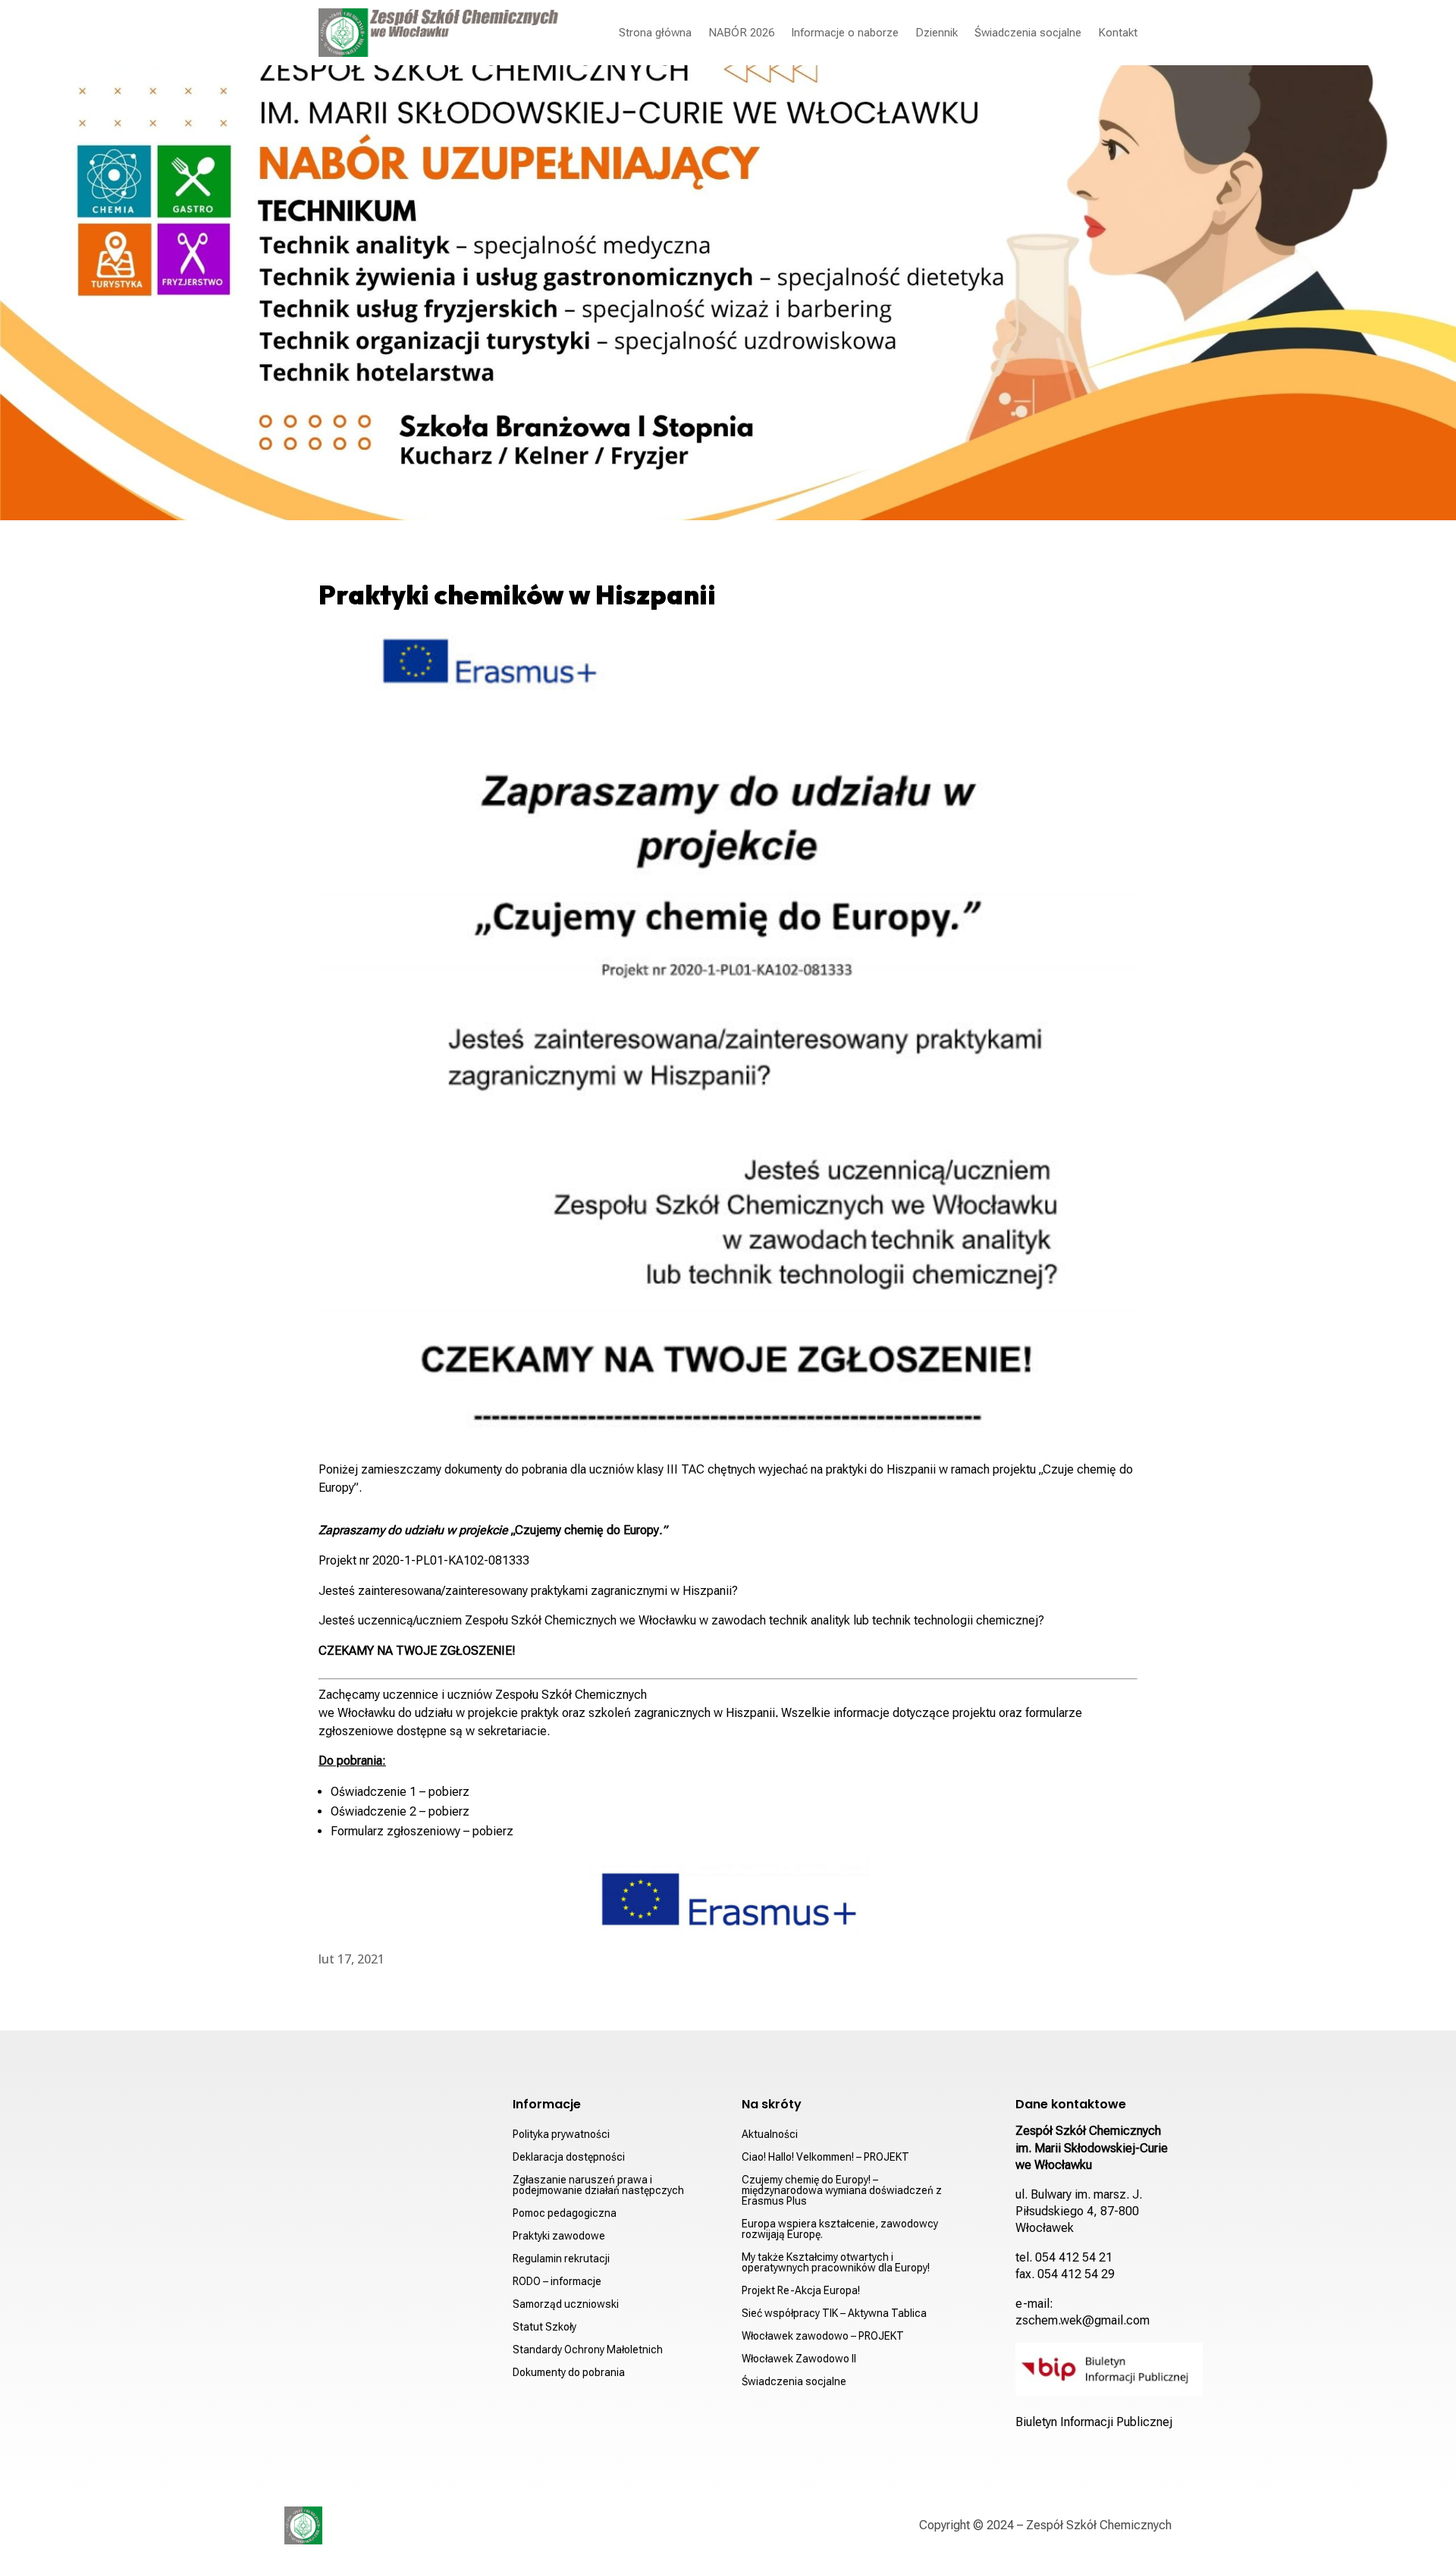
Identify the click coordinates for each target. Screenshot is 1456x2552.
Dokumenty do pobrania (569, 2373)
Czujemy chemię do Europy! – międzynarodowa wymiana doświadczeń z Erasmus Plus (842, 2191)
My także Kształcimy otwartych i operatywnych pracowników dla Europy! (836, 2263)
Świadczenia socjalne (1028, 33)
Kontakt (1118, 33)
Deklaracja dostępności (569, 2157)
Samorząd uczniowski (566, 2304)
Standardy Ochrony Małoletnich (588, 2350)
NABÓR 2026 (741, 33)
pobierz (449, 1792)
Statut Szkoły (544, 2327)
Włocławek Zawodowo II (799, 2359)
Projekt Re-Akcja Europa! (801, 2291)
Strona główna (655, 33)
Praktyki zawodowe (559, 2236)
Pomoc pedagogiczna (565, 2213)
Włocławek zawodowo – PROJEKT (823, 2336)
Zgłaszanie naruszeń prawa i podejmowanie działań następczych (598, 2185)
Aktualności (770, 2135)
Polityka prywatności (561, 2135)
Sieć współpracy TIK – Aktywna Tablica (834, 2313)
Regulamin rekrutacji (561, 2259)
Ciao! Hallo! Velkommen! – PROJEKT (825, 2157)
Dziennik (937, 33)
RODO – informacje (557, 2282)
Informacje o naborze (845, 33)
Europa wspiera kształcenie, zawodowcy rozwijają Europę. (840, 2229)
